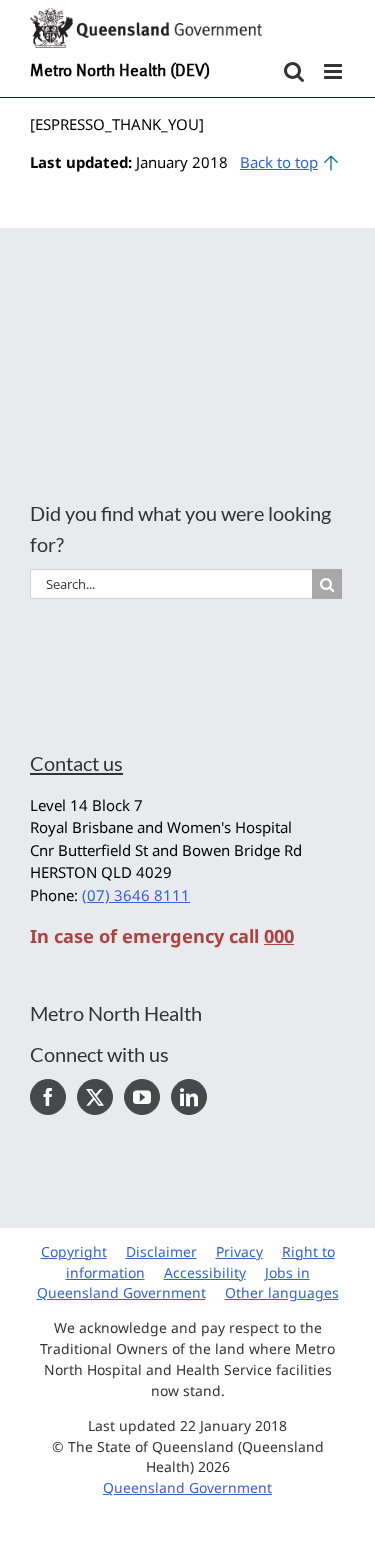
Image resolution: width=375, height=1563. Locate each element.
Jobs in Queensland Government (173, 1283)
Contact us (76, 763)
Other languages (282, 1292)
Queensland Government (187, 1487)
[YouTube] (142, 1097)
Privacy (239, 1251)
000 (279, 936)
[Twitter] (95, 1097)
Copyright (74, 1251)
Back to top (279, 162)
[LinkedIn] (189, 1097)
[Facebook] (48, 1097)
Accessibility (205, 1272)
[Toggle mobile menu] (334, 71)
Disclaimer (161, 1251)
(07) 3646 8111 (136, 895)
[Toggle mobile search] (294, 71)
